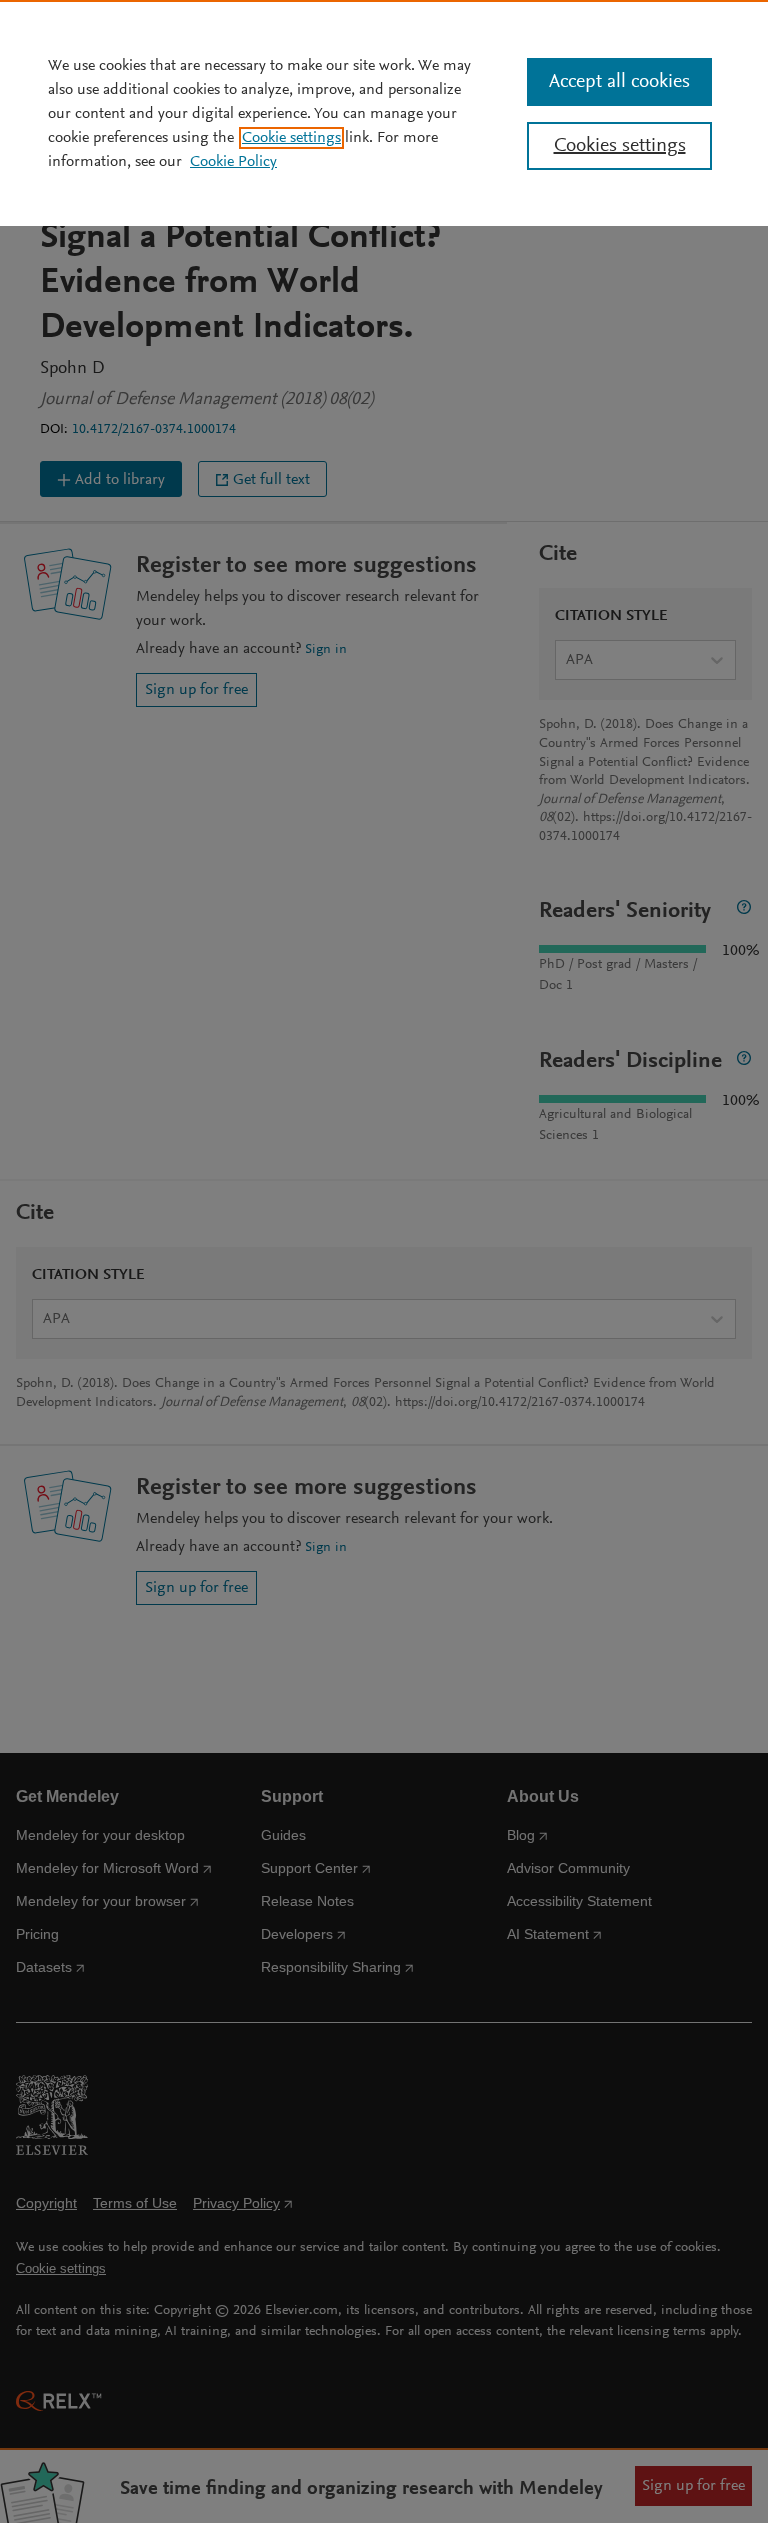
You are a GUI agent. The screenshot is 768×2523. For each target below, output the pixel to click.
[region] (384, 113)
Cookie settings (291, 138)
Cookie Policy (233, 162)
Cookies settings (620, 146)
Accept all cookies (619, 82)
